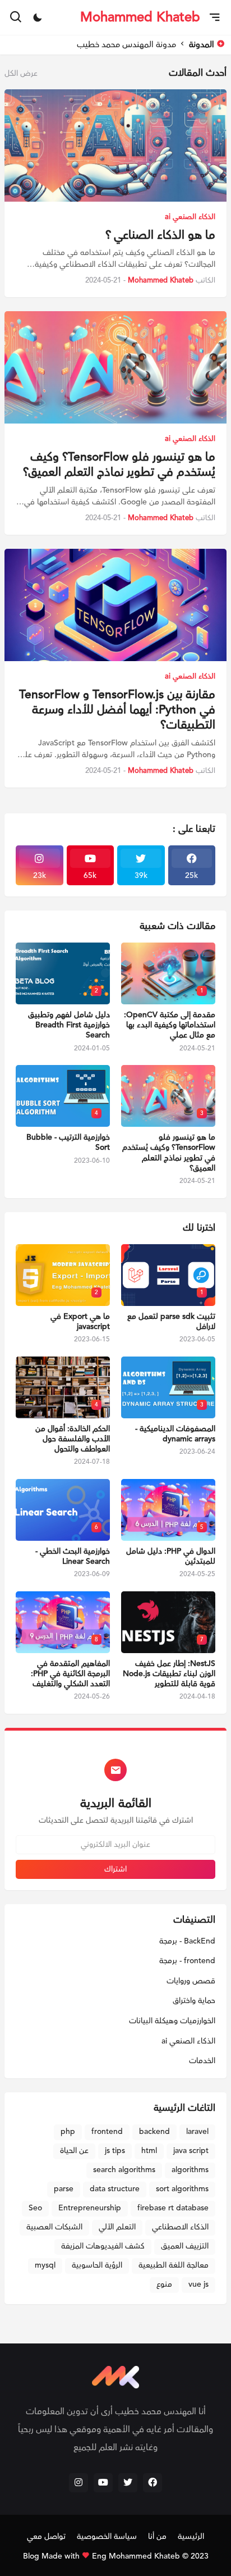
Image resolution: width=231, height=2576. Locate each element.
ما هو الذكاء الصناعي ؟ (160, 235)
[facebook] (153, 2483)
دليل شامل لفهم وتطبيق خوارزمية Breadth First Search (69, 1025)
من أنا (157, 2537)
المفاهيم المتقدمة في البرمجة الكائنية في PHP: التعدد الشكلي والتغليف (70, 1674)
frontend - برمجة (187, 1961)
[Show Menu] (216, 17)
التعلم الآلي (117, 2227)
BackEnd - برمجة (187, 1942)
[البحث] (15, 17)
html (149, 2151)
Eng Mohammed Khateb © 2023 (150, 2556)
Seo (35, 2208)
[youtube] (103, 2483)
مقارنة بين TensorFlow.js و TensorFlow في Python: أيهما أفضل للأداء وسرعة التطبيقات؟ (117, 710)
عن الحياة (74, 2151)
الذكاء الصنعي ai (188, 2041)
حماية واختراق (194, 2001)
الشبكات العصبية (54, 2227)
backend (154, 2132)
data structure (115, 2189)
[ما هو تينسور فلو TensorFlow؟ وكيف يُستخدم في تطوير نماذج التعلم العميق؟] (115, 367)
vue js (198, 2284)
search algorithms (124, 2170)
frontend (107, 2132)
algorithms (190, 2170)
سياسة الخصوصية (107, 2537)
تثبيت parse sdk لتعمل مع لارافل (171, 1322)
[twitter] (128, 2483)
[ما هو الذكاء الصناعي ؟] (115, 145)
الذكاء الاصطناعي (180, 2227)
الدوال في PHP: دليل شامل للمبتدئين (171, 1556)
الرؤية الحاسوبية (97, 2265)
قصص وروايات (191, 1981)
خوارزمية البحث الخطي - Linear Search (73, 1556)
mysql (45, 2265)
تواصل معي (46, 2537)
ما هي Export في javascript (80, 1322)
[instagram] (78, 2483)
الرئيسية (191, 2537)
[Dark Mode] (38, 17)
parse (64, 2189)
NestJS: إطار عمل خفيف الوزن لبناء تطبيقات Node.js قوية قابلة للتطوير (169, 1674)
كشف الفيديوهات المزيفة (103, 2246)
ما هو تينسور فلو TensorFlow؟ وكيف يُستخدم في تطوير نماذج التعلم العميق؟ (119, 465)
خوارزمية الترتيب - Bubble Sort (68, 1143)
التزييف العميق (185, 2246)
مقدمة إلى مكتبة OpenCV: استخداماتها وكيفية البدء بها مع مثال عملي (170, 1025)
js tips (115, 2151)
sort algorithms (182, 2189)
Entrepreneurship (90, 2208)
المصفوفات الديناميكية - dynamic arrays (175, 1434)
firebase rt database (173, 2208)
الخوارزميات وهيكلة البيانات (172, 2021)
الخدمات (202, 2061)
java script (191, 2151)
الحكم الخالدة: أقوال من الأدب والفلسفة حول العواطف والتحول (73, 1439)
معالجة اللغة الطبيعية (174, 2265)
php (68, 2132)
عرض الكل (21, 74)
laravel (197, 2132)
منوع (164, 2284)
